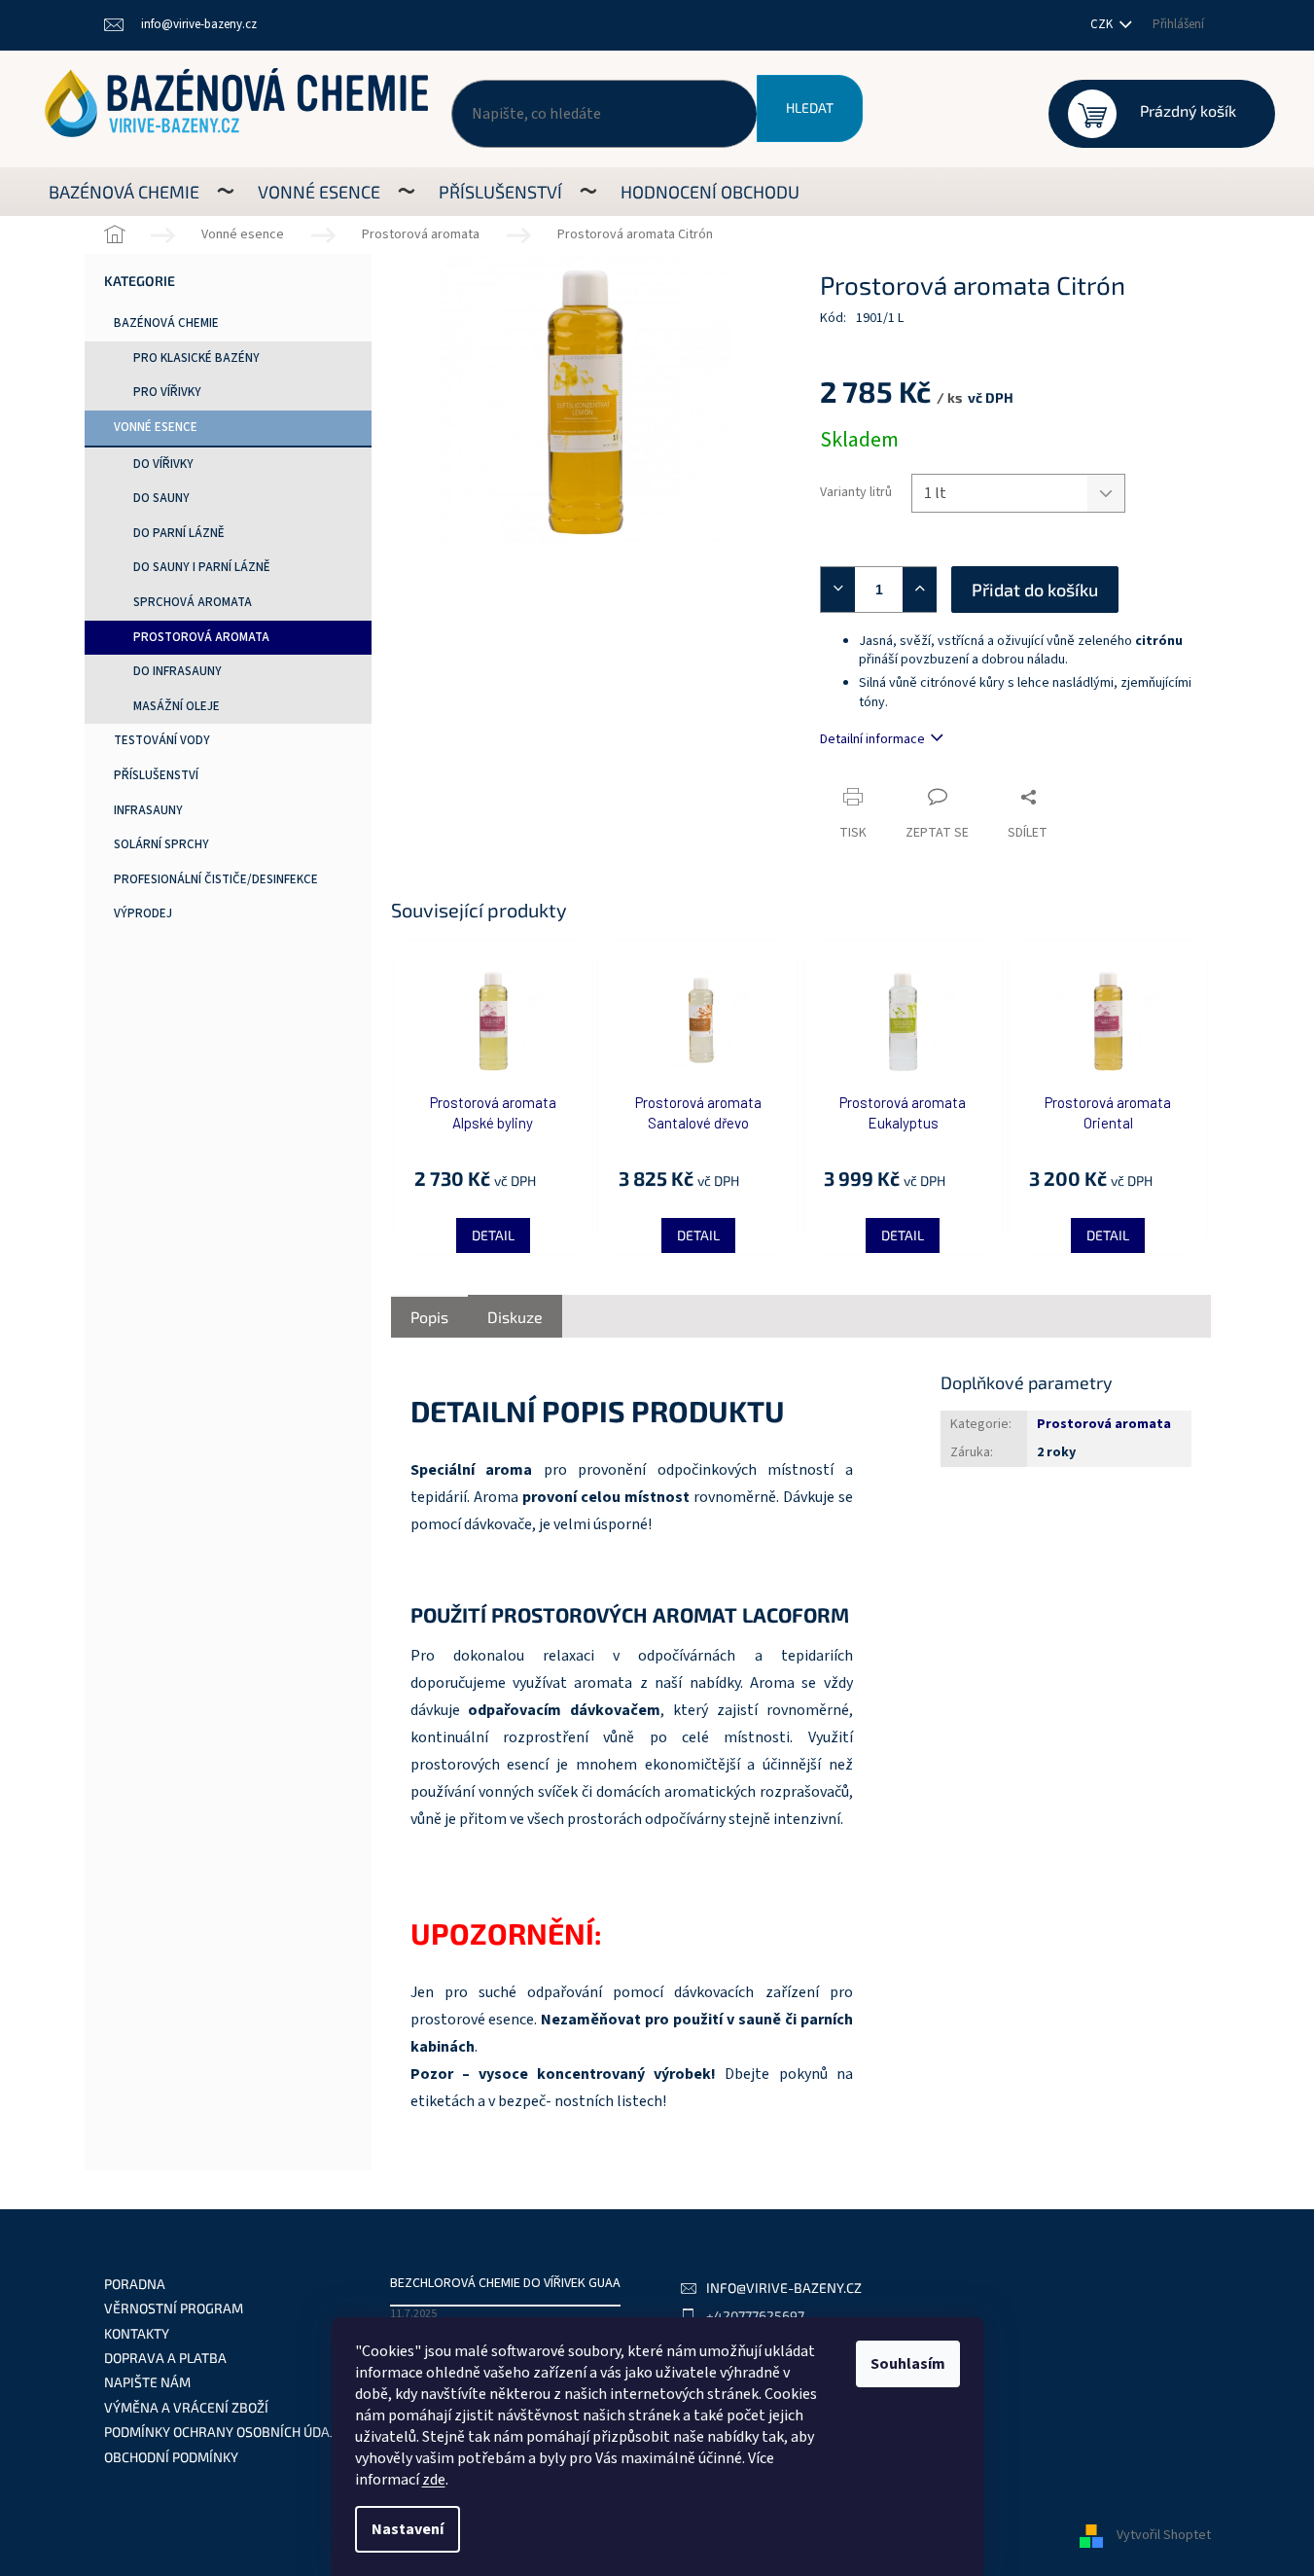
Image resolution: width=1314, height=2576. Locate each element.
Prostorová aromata (201, 637)
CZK (1103, 24)
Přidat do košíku (1035, 590)
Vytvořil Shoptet (1164, 2536)
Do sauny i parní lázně (202, 567)
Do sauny (161, 498)
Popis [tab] (429, 1317)
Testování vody (162, 740)
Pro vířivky (167, 392)
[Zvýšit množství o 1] (924, 590)
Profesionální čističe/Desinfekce (216, 879)
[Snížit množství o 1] (833, 590)
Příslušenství (156, 775)
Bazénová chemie (166, 323)
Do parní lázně (179, 533)
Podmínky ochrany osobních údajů (224, 2432)
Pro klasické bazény (196, 358)
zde (434, 2480)
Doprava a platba (165, 2358)
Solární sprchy (161, 844)
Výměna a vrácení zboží (186, 2407)
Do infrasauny (178, 671)
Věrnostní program (174, 2308)
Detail (493, 1235)
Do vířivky (163, 464)
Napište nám (147, 2382)
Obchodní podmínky (171, 2457)
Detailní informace (872, 739)
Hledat (810, 107)
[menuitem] (124, 192)
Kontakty (137, 2333)
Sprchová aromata (193, 602)
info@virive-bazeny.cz (784, 2288)
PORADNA (135, 2284)
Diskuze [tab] (515, 1317)
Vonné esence (156, 427)
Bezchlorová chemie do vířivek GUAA (505, 2284)
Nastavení (408, 2529)
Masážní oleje (177, 706)
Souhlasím (908, 2364)
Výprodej (143, 913)
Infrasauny (148, 810)
